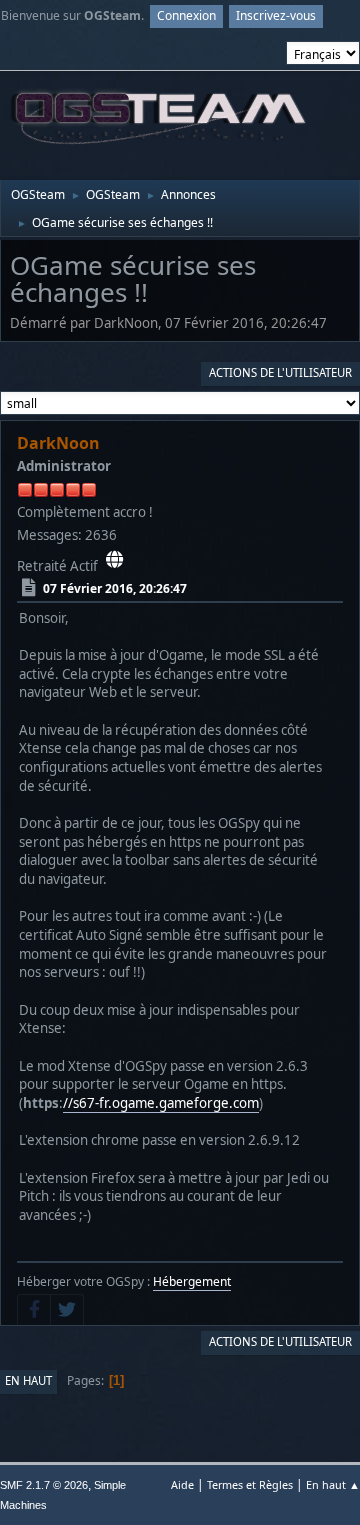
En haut (28, 1380)
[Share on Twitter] (67, 1310)
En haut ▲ (333, 1484)
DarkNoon (58, 443)
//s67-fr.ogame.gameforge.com (161, 1103)
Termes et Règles (250, 1484)
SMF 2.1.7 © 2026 (44, 1485)
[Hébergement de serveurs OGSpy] (114, 560)
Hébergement (192, 1281)
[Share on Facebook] (34, 1310)
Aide (182, 1484)
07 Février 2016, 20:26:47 (115, 588)
